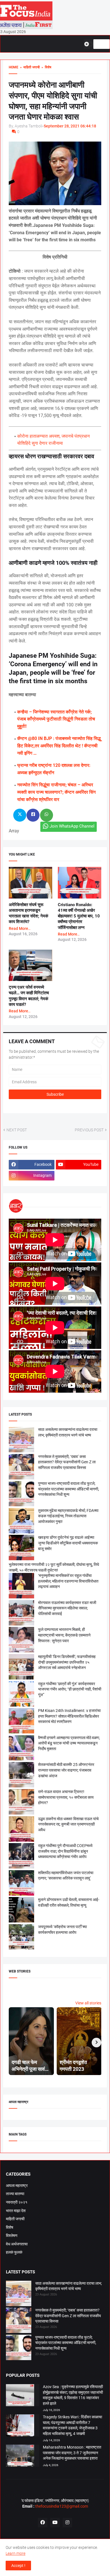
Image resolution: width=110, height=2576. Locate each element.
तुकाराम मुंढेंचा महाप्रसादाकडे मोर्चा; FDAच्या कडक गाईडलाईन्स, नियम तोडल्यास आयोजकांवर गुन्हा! (68, 1516)
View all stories (88, 2003)
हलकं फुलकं (14, 2252)
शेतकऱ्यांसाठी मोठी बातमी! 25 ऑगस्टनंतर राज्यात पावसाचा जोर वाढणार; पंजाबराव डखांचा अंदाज (66, 1770)
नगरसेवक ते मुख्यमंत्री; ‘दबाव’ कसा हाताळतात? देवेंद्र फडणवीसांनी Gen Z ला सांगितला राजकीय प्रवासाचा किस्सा (67, 1462)
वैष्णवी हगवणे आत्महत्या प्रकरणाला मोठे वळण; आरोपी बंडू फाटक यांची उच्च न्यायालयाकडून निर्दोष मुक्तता (69, 1743)
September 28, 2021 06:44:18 (70, 126)
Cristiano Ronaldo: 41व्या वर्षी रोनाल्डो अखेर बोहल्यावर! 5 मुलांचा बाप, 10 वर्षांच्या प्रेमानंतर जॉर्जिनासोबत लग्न (79, 916)
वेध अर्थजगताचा (17, 2244)
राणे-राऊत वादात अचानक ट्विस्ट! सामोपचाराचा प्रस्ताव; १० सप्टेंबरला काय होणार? (66, 1797)
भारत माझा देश (16, 2211)
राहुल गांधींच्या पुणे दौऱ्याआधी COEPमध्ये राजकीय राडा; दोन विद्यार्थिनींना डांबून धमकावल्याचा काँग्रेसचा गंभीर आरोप (65, 1851)
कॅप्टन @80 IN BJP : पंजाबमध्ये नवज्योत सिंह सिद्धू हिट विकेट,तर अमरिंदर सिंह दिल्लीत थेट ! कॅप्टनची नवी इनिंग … (59, 746)
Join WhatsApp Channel (72, 826)
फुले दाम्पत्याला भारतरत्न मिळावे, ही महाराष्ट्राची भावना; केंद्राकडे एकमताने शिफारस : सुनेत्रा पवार (64, 1635)
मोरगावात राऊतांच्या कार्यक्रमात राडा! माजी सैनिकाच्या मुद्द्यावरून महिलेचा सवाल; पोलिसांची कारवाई (67, 1608)
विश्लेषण (12, 2236)
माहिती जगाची (15, 2219)
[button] (89, 44)
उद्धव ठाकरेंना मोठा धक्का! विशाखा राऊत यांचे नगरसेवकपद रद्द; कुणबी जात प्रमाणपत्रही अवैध (68, 1824)
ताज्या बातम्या (15, 2194)
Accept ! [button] (18, 2566)
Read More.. (20, 928)
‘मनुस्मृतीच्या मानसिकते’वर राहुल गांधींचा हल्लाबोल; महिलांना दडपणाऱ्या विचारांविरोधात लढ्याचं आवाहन (68, 1581)
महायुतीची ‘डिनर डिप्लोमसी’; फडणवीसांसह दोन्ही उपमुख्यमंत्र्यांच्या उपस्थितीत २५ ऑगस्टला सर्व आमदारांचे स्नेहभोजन (67, 1662)
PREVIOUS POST (89, 1130)
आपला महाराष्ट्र (17, 2186)
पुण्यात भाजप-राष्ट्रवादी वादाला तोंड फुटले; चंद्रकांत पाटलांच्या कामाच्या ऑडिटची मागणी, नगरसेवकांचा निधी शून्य (69, 1489)
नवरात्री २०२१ (17, 2202)
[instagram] (67, 2523)
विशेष (10, 2227)
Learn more (16, 2553)
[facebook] (43, 2523)
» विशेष (46, 67)
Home (14, 67)
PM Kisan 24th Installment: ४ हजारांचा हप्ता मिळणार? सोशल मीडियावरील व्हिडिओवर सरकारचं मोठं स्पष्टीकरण (69, 1716)
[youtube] (55, 2523)
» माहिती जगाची (29, 67)
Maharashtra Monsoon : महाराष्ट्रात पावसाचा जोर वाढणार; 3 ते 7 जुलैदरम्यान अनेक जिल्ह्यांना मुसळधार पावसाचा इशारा (72, 2453)
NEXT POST (17, 1130)
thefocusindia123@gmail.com (61, 2506)
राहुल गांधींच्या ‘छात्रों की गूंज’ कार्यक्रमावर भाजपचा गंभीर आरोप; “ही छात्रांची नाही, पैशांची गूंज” (70, 1689)
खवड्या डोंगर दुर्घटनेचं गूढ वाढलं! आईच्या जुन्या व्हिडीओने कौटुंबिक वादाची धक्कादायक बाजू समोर (68, 1543)
